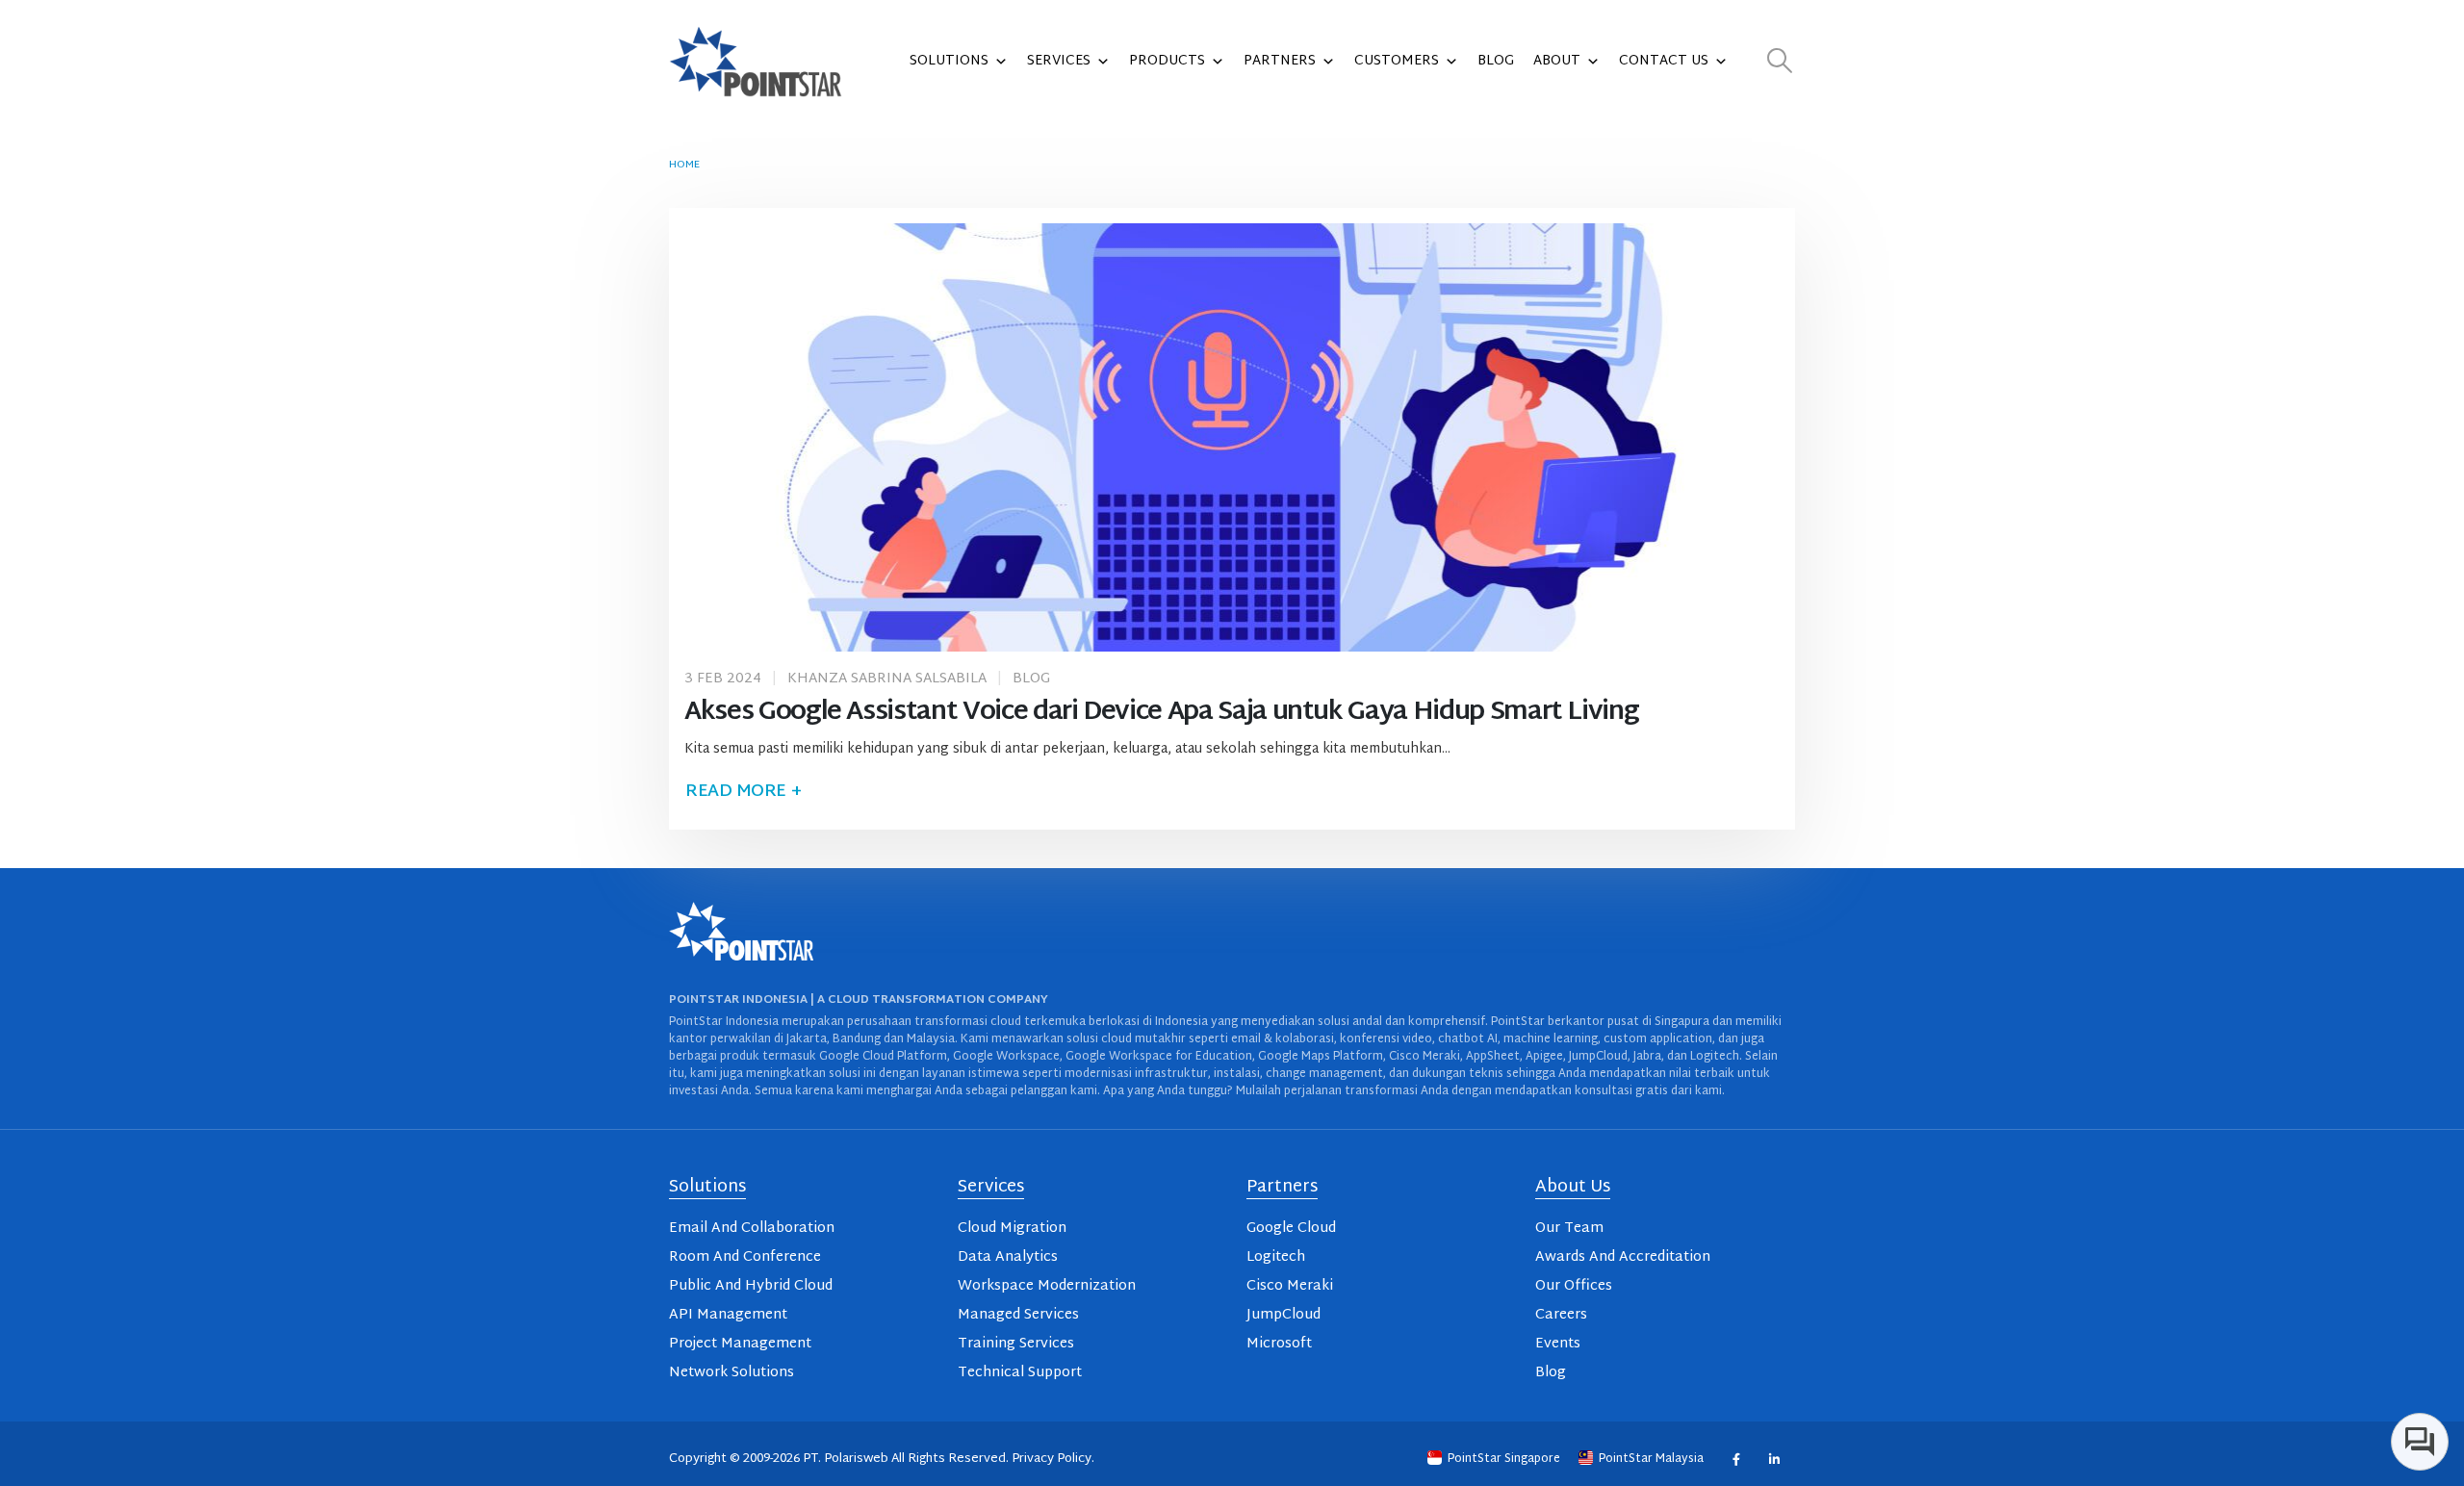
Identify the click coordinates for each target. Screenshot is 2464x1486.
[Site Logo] (756, 62)
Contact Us (1664, 61)
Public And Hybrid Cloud (751, 1286)
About (1557, 61)
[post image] (1232, 437)
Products (1167, 61)
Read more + (743, 792)
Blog (1496, 61)
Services (1059, 61)
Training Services (1016, 1344)
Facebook (1736, 1459)
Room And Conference (745, 1257)
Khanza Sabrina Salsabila (887, 679)
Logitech (1276, 1257)
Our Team (1569, 1229)
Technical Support (1020, 1373)
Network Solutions (731, 1373)
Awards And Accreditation (1623, 1257)
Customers (1397, 61)
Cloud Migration (1012, 1229)
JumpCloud (1283, 1315)
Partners (1280, 61)
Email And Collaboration (752, 1229)
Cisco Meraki (1290, 1286)
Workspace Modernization (1047, 1286)
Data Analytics (1008, 1257)
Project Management (740, 1344)
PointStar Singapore (1504, 1459)
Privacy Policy (1052, 1459)
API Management (728, 1315)
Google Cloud (1291, 1229)
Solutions (949, 61)
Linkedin (1773, 1459)
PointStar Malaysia (1651, 1459)
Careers (1561, 1315)
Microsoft (1279, 1344)
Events (1558, 1344)
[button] (1780, 62)
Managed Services (1018, 1315)
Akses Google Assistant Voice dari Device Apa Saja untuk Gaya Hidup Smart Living (1161, 713)
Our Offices (1574, 1286)
